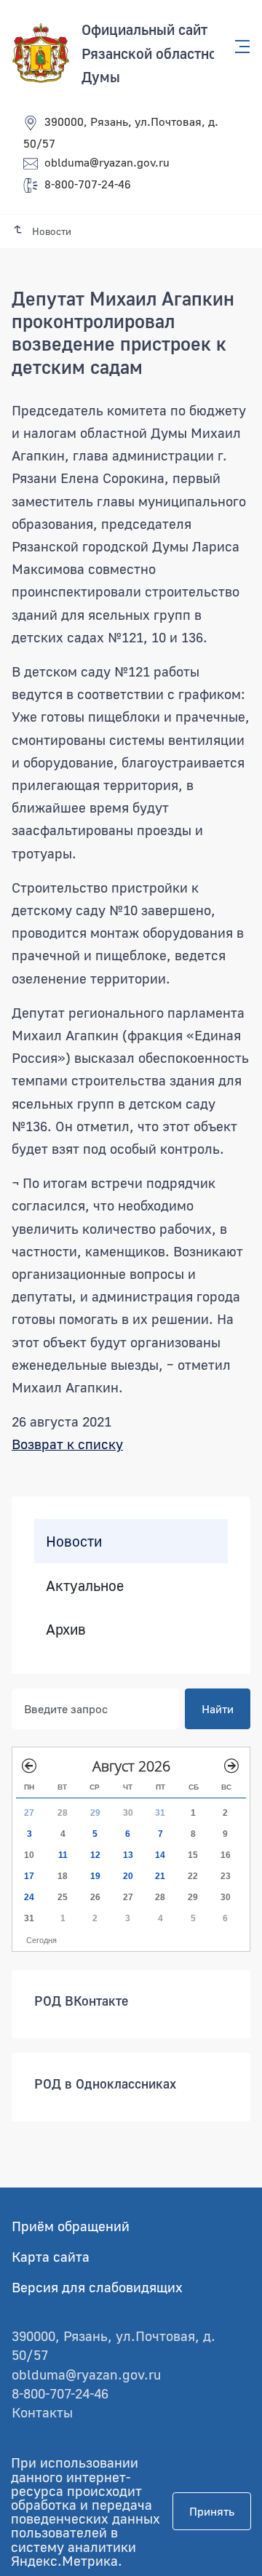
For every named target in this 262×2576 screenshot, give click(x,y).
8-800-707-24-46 (88, 184)
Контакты (42, 2412)
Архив (66, 1629)
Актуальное (85, 1584)
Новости (74, 1541)
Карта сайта (51, 2256)
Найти (218, 1708)
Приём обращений (71, 2226)
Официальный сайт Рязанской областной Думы (153, 53)
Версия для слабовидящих (97, 2287)
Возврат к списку (67, 1444)
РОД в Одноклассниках (105, 2083)
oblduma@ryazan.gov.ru (107, 162)
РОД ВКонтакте (81, 2000)
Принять (212, 2511)
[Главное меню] (238, 47)
